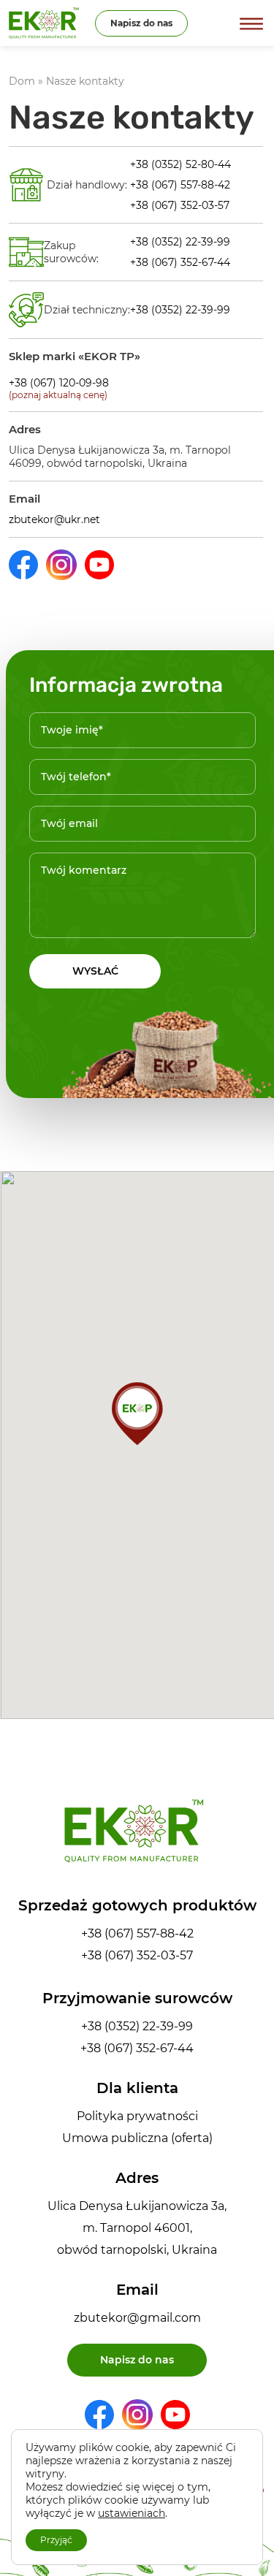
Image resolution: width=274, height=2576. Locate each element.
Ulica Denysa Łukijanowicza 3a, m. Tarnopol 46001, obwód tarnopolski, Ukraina (137, 2228)
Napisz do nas (141, 23)
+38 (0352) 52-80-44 (180, 164)
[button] (137, 1414)
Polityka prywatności (137, 2116)
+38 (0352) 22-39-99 (180, 242)
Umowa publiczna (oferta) (137, 2138)
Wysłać (95, 971)
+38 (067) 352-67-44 (180, 262)
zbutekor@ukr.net (54, 519)
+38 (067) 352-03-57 (180, 205)
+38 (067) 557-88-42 (180, 185)
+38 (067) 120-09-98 (59, 383)
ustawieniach (132, 2513)
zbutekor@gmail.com (137, 2318)
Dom (22, 81)
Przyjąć (56, 2540)
